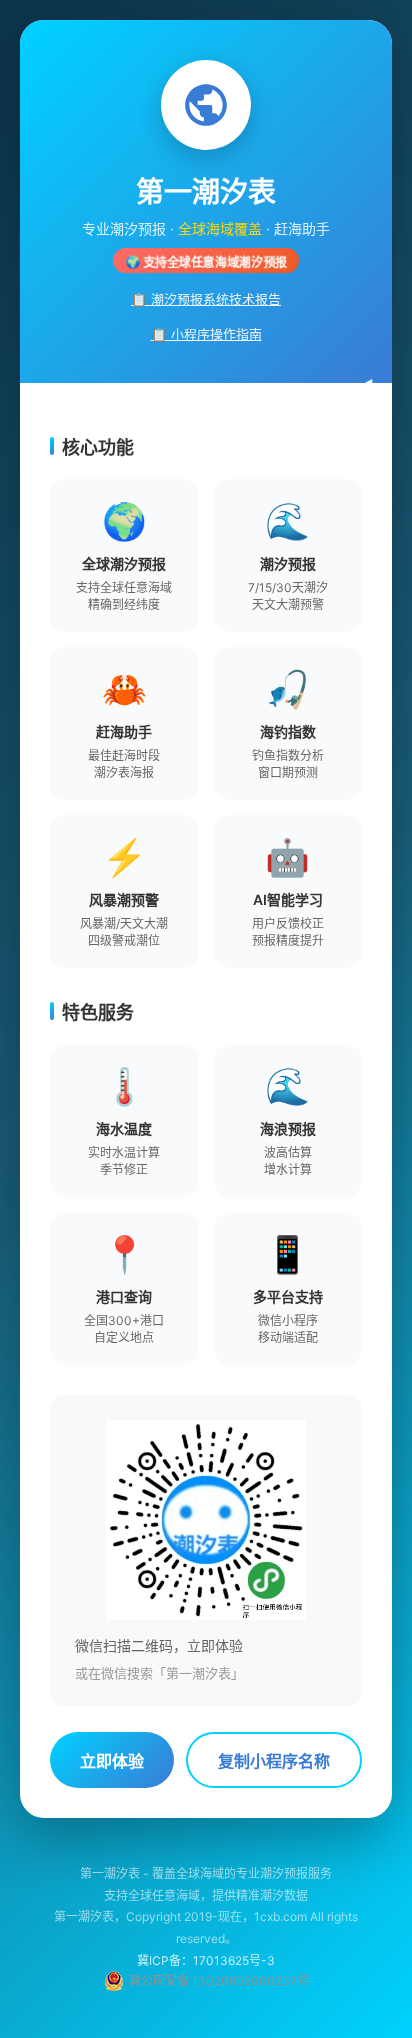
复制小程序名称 (274, 1761)
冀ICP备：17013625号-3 (206, 1960)
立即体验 (112, 1761)
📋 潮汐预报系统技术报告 (206, 299)
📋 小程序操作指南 (206, 334)
